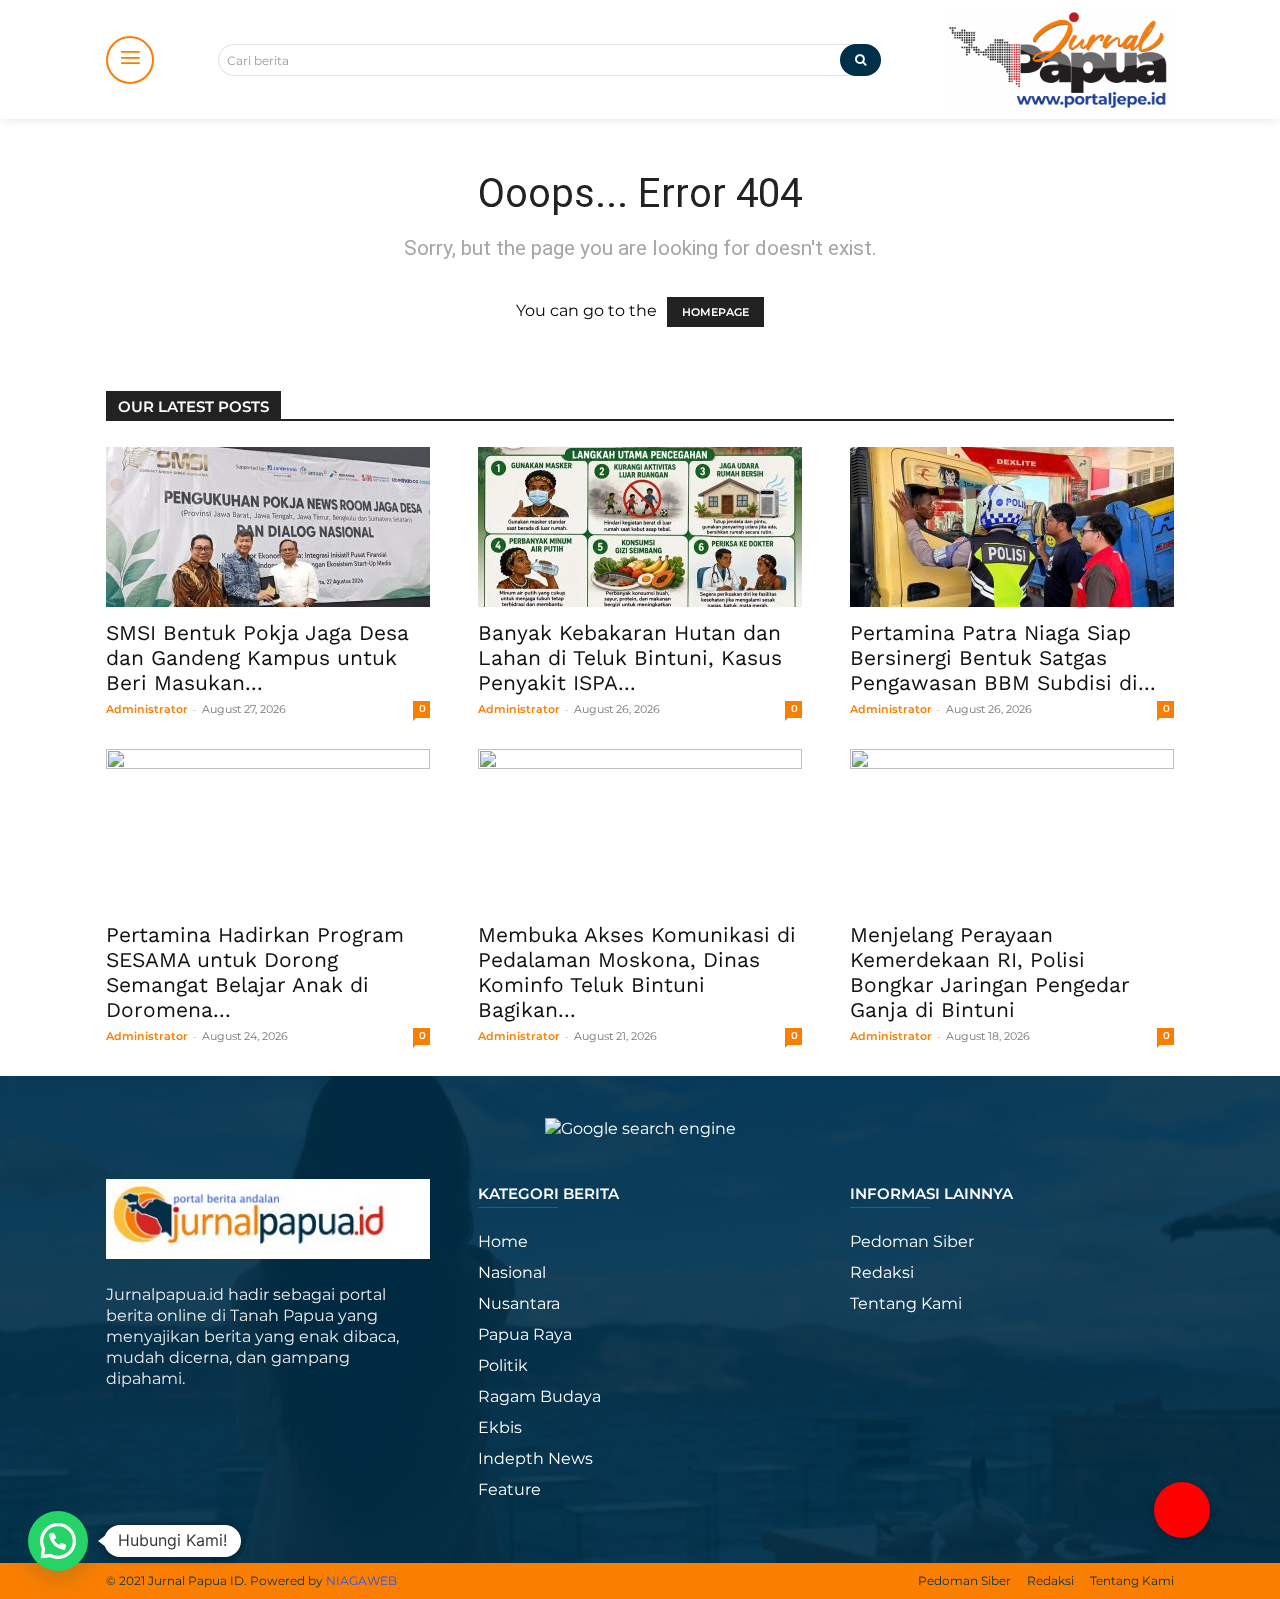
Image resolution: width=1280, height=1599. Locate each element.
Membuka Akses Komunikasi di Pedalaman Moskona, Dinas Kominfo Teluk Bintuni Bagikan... (637, 972)
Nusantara (519, 1303)
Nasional (512, 1272)
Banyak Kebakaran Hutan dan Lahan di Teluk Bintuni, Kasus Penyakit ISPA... (630, 657)
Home (503, 1241)
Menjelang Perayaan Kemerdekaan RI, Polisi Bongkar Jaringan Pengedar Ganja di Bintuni (990, 972)
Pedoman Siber (912, 1241)
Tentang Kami (906, 1303)
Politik (503, 1365)
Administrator (147, 709)
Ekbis (500, 1427)
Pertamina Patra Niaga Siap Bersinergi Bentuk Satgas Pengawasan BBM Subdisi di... (1003, 657)
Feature (509, 1489)
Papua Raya (525, 1334)
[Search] (860, 60)
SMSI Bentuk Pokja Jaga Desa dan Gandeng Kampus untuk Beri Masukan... (257, 657)
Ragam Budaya (539, 1396)
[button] (1182, 1510)
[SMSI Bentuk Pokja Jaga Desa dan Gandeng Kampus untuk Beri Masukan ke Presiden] (268, 527)
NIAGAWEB (361, 1580)
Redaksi (882, 1272)
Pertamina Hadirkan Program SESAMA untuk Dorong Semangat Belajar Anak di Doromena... (255, 972)
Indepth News (535, 1458)
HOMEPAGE (715, 312)
